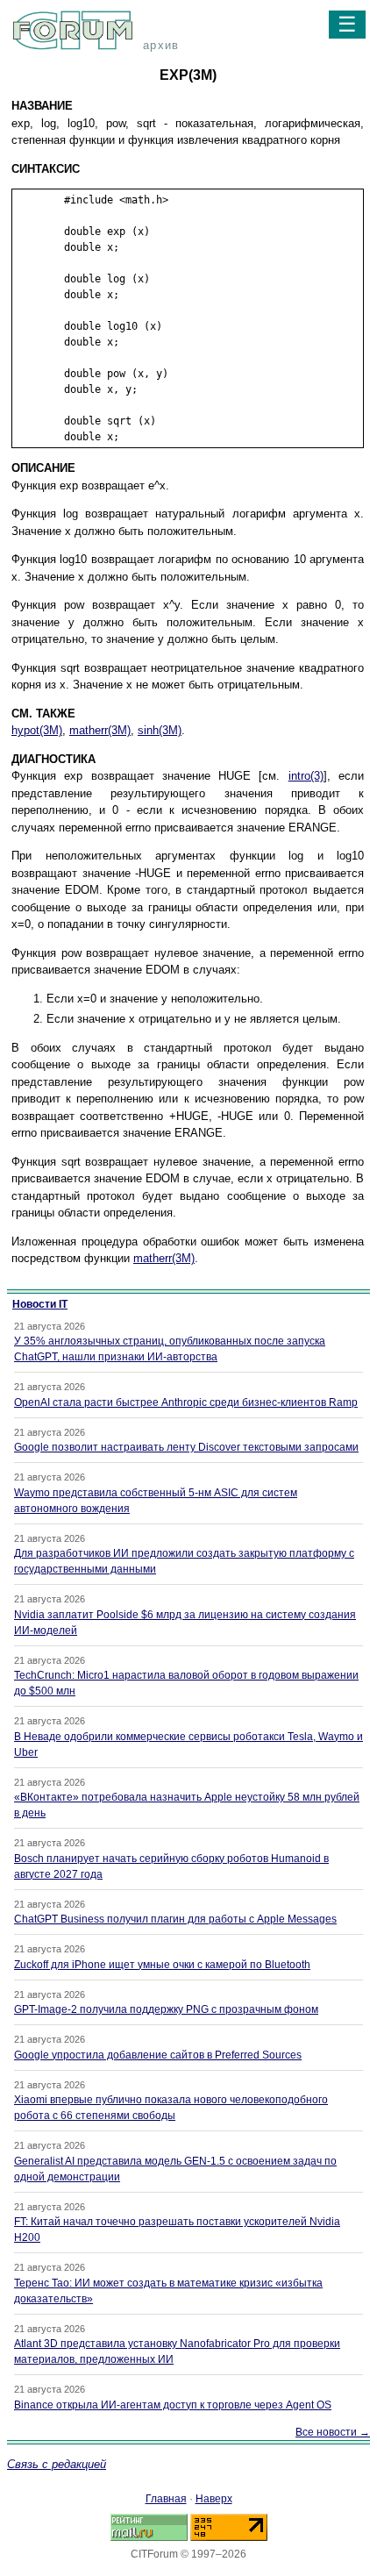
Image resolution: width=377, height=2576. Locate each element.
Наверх (214, 2499)
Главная (166, 2499)
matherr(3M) (100, 730)
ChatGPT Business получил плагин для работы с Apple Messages (175, 1919)
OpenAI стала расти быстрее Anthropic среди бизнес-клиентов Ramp (186, 1402)
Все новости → (333, 2432)
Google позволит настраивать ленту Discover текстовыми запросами (186, 1447)
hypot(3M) (37, 730)
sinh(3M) (160, 730)
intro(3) (306, 776)
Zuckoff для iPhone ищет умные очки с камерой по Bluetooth (162, 1965)
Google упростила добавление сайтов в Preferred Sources (158, 2055)
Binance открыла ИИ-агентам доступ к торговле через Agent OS (173, 2405)
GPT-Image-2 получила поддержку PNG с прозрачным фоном (166, 2009)
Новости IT (40, 1304)
